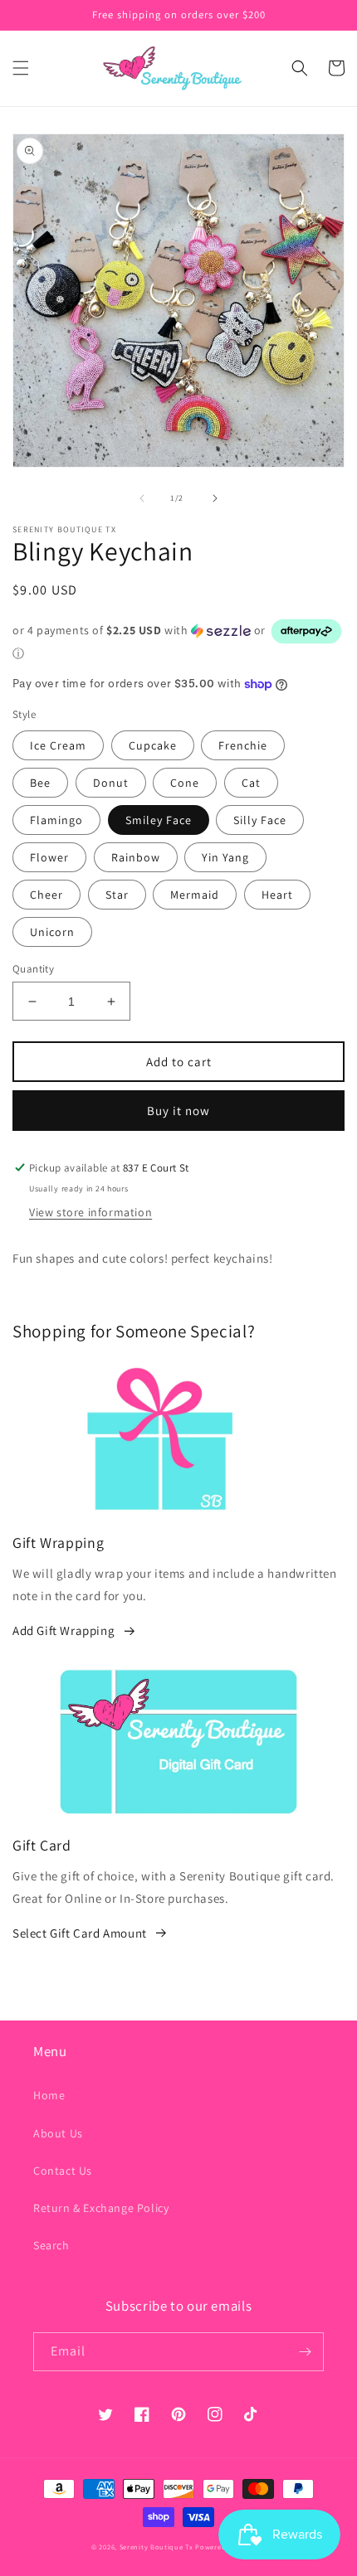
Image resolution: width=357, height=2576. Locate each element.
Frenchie (243, 745)
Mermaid (195, 895)
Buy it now (178, 1111)
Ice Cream (58, 745)
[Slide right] (215, 498)
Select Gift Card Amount (80, 1933)
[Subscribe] (305, 2352)
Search (51, 2245)
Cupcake (153, 745)
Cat (251, 783)
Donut (111, 783)
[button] (21, 68)
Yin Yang (225, 857)
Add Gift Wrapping (64, 1630)
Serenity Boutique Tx (156, 2547)
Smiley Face (159, 820)
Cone (185, 783)
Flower (49, 857)
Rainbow (136, 857)
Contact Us (63, 2171)
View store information (90, 1212)
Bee (40, 783)
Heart (277, 895)
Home (49, 2095)
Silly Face (260, 820)
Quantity (33, 969)
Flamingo (56, 820)
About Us (58, 2133)
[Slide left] (142, 498)
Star (117, 895)
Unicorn (52, 932)
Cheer (46, 895)
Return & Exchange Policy (101, 2208)
